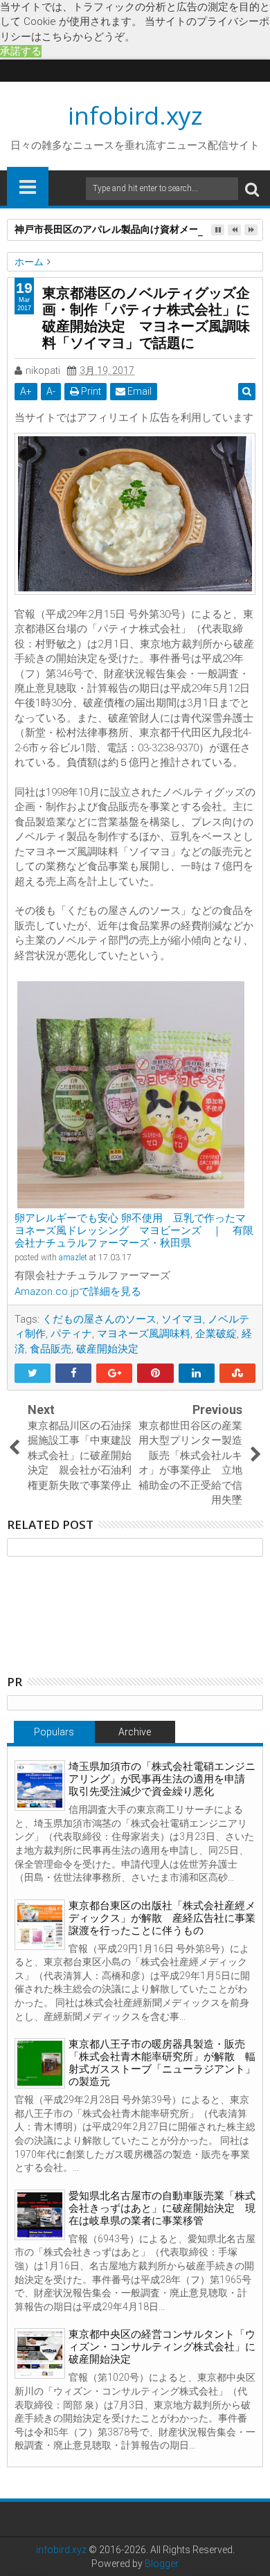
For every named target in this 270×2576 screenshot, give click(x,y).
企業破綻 (216, 1334)
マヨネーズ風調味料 (144, 1334)
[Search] (252, 189)
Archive (135, 1732)
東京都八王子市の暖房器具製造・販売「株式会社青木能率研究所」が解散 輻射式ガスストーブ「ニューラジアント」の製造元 (162, 2063)
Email (138, 391)
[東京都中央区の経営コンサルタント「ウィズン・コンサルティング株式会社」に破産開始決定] (40, 2353)
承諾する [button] (21, 51)
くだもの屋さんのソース (99, 1319)
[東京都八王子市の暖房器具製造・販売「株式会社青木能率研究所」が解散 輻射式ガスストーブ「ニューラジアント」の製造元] (40, 2063)
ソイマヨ (182, 1319)
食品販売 (51, 1349)
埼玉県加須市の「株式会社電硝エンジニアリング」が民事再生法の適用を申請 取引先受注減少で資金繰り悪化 (162, 1779)
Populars (54, 1732)
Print (90, 391)
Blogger (162, 2564)
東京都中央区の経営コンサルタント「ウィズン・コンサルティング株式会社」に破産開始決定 (162, 2347)
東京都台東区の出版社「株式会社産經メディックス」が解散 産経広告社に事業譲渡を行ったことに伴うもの (162, 1918)
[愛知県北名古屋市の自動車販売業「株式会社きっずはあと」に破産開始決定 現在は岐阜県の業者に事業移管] (40, 2215)
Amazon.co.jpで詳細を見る (78, 1291)
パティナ (71, 1334)
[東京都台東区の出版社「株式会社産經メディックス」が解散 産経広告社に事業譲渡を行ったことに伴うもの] (40, 1925)
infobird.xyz (135, 115)
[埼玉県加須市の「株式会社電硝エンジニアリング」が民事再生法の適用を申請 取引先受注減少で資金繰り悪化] (40, 1786)
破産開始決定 (107, 1349)
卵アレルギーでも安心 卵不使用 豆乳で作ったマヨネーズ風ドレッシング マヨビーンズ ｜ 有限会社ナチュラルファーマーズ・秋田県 (134, 1231)
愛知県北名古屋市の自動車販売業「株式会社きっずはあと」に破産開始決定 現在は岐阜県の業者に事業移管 (162, 2208)
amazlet (73, 1258)
